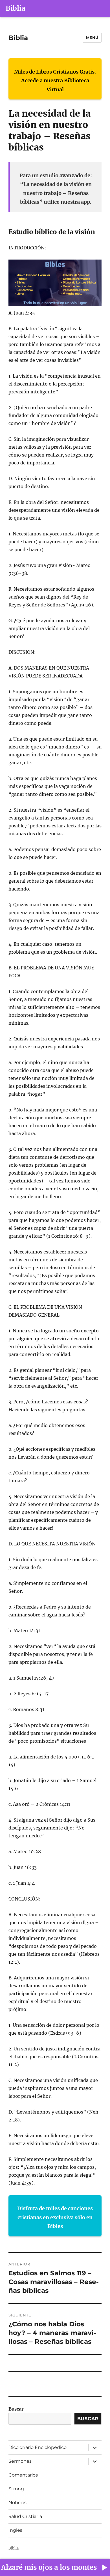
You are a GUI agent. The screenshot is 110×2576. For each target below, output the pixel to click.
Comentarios (23, 2475)
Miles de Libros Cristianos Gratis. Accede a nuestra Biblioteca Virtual (55, 81)
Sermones (20, 2461)
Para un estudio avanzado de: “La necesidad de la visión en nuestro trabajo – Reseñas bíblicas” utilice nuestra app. (56, 189)
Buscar (16, 2409)
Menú (92, 37)
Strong (16, 2489)
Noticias (17, 2503)
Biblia (16, 8)
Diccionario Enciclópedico (38, 2447)
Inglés (15, 2530)
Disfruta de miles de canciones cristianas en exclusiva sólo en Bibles (55, 2217)
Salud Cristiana (25, 2516)
